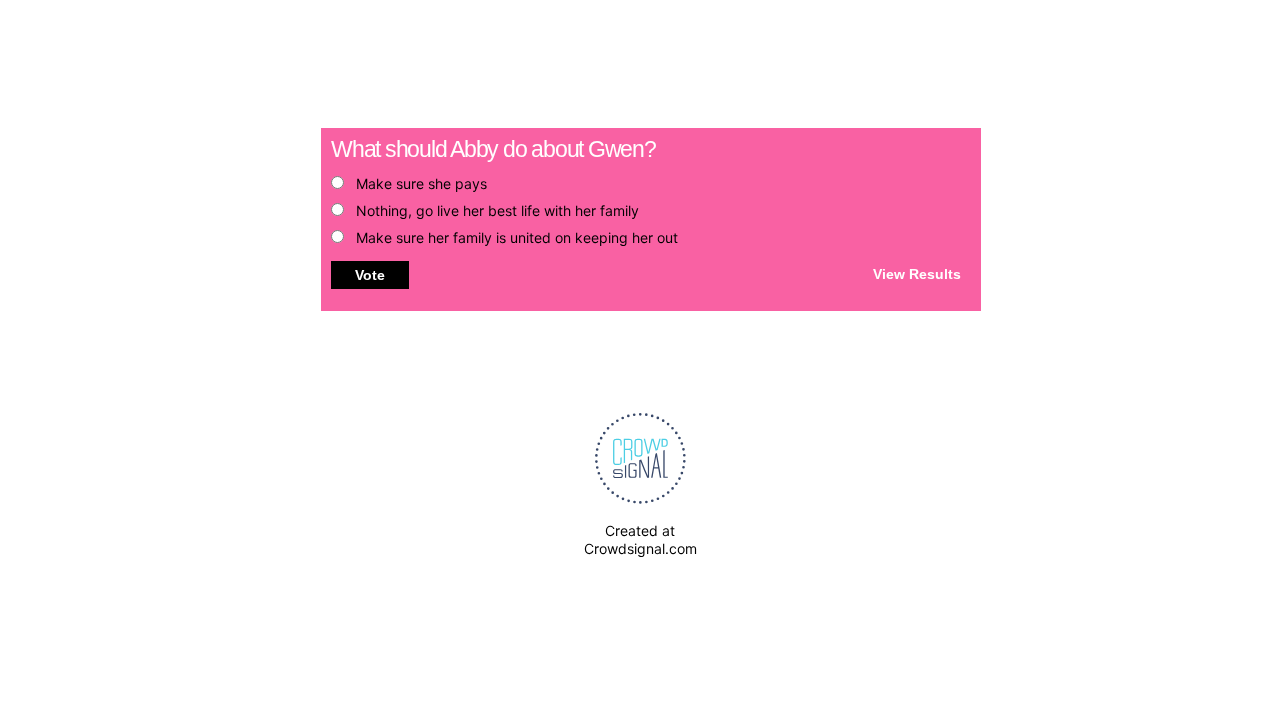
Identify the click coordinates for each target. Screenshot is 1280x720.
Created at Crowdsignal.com (640, 539)
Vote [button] (370, 275)
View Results (917, 273)
